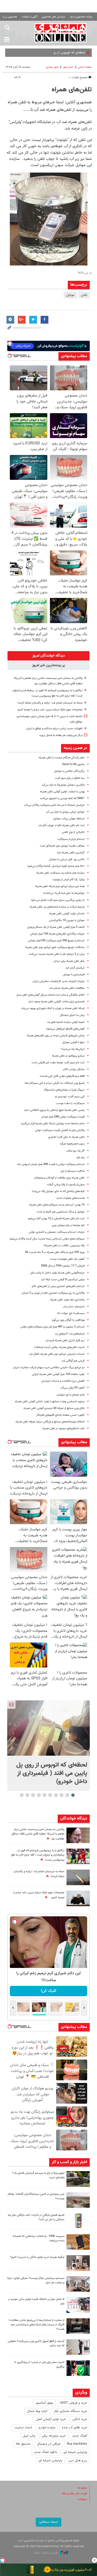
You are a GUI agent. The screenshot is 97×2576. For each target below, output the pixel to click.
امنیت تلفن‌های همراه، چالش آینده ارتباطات (59, 1347)
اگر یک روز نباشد (75, 1151)
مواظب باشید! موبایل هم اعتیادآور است (62, 846)
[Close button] (94, 2560)
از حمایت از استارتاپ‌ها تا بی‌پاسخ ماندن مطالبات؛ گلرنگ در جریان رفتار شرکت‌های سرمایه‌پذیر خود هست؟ (36, 2325)
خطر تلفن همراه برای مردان (69, 961)
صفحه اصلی (85, 67)
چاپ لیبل (29, 2436)
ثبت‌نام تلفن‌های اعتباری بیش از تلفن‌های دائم (58, 1286)
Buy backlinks (77, 2444)
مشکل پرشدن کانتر (74, 1069)
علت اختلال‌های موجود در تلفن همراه (64, 1429)
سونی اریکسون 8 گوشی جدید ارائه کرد (63, 1280)
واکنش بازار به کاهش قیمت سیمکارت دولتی (60, 1130)
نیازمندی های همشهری (54, 17)
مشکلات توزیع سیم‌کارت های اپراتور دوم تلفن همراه (55, 947)
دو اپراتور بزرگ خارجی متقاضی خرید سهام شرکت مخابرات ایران (49, 1368)
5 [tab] (50, 1795)
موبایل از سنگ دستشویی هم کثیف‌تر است (61, 1212)
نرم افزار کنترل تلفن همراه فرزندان (65, 1341)
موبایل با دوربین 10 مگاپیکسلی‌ (67, 920)
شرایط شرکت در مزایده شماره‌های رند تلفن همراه (57, 907)
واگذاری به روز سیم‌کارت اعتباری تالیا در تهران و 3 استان (53, 1293)
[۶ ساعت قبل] (78, 1856)
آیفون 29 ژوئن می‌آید (73, 1388)
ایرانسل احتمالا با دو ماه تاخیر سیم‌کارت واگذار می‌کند (54, 805)
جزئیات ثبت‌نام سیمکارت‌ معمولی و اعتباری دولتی (57, 1232)
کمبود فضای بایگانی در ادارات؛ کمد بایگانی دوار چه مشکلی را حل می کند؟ (36, 2217)
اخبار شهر (68, 67)
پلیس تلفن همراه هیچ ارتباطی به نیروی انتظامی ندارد (54, 1110)
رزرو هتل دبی (78, 2461)
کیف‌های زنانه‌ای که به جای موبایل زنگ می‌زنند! (58, 1191)
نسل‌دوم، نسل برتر (74, 1307)
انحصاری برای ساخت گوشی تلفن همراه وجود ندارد (56, 1002)
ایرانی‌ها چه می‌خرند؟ (73, 1049)
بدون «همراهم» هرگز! (72, 1144)
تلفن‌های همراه (72, 90)
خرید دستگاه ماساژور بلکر (70, 2411)
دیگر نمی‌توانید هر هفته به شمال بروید (61, 735)
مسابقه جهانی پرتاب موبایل (69, 819)
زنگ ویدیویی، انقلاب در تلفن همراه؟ (64, 1246)
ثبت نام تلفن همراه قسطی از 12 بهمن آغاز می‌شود (56, 1219)
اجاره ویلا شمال (37, 2411)
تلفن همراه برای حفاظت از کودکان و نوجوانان (59, 1178)
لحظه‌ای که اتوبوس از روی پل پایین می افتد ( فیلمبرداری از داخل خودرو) (52, 1773)
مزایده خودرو (47, 2428)
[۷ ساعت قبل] (78, 1898)
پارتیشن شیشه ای (75, 2452)
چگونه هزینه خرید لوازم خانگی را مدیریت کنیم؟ (37, 2257)
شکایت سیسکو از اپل (73, 1171)
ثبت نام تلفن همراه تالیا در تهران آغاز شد (61, 825)
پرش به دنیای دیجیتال (72, 1015)
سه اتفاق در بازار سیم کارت (70, 778)
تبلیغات (82, 2499)
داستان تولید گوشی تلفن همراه (67, 914)
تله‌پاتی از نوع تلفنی (73, 832)
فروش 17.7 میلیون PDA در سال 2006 (63, 1266)
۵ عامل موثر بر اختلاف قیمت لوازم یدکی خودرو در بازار (36, 2301)
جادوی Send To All (73, 764)
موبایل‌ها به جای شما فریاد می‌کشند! (64, 893)
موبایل (70, 295)
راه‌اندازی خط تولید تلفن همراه (67, 1300)
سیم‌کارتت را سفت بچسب (70, 1103)
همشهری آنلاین (61, 33)
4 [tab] (56, 1795)
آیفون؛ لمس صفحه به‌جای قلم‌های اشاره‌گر (60, 1415)
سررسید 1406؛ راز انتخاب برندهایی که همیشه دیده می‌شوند (39, 2238)
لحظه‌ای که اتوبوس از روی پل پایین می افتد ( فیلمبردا (50, 53)
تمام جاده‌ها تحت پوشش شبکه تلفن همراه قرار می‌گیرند (53, 1124)
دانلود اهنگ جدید (46, 2452)
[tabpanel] (48, 1746)
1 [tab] (73, 1795)
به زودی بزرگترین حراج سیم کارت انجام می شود (58, 900)
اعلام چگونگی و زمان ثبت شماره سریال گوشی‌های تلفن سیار (50, 995)
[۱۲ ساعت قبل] (78, 1835)
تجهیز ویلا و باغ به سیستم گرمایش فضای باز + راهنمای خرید (38, 2175)
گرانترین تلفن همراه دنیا (71, 853)
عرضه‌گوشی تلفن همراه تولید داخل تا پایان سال (57, 1273)
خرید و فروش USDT (73, 2403)
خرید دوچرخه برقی (54, 2436)
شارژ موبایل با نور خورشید (70, 1395)
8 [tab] (33, 1795)
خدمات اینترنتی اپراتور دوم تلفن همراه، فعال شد (57, 1354)
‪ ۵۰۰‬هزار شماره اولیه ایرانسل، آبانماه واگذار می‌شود (56, 866)
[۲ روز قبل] (78, 2347)
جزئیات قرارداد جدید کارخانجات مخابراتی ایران (59, 981)
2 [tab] (67, 1795)
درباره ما (82, 2488)
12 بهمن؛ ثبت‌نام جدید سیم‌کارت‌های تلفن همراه (57, 1205)
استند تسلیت (23, 2428)
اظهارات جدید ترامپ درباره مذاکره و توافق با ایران (54, 729)
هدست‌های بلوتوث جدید (70, 1198)
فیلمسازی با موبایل (74, 975)
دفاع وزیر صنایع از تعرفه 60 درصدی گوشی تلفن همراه (54, 1408)
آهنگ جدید (80, 2436)
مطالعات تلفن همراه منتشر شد (67, 988)
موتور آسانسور (44, 2403)
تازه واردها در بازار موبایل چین (68, 1225)
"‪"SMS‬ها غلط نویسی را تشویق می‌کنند (62, 798)
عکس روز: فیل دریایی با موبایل (67, 859)
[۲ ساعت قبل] (78, 2179)
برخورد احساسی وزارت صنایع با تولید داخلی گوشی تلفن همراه (50, 1402)
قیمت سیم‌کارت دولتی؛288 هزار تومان (63, 1117)
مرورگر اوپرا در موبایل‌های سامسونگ (64, 1090)
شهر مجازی (52, 67)
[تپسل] (3, 2560)
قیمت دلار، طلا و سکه (74, 2494)
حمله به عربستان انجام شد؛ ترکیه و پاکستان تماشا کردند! (50, 703)
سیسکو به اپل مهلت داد (71, 1313)
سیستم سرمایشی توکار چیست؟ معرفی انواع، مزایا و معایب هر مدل (36, 2280)
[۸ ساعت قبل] (78, 2326)
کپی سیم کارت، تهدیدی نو (70, 1097)
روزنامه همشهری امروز (81, 17)
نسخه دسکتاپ (48, 2522)
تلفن (84, 295)
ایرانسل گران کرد (75, 968)
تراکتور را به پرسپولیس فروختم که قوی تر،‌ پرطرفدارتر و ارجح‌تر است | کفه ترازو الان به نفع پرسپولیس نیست (38, 1855)
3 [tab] (61, 1795)
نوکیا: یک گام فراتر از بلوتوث (69, 880)
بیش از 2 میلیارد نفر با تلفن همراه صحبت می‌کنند (57, 954)
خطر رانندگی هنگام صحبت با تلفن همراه (62, 758)
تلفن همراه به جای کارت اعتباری (66, 1137)
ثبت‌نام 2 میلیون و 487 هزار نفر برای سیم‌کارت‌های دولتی (53, 1327)
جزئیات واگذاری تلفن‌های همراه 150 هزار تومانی (57, 934)
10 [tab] (22, 1795)
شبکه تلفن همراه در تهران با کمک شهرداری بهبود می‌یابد (53, 1008)
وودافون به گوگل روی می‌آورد (68, 1320)
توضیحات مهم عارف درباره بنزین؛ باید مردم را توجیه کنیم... (49, 710)
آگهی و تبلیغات (29, 17)
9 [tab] (27, 1795)
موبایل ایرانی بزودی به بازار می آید (65, 812)
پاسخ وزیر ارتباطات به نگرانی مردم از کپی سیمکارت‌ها (55, 1083)
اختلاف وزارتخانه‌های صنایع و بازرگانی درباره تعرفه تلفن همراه (50, 1422)
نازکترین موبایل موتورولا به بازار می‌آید (63, 785)
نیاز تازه (81, 1158)
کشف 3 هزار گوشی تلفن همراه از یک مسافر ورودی (56, 927)
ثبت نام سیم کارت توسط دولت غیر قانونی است (58, 1063)
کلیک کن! (48, 1991)
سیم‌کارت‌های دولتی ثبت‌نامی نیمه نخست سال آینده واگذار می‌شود (47, 1239)
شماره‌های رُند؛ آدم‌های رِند (70, 1334)
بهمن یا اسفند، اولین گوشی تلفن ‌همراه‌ (62, 792)
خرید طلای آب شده (74, 2428)
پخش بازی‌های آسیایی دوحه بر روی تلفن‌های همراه (56, 1036)
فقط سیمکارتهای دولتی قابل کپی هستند (62, 1076)
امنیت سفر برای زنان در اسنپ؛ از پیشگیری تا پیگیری (39, 2364)
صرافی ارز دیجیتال (49, 2444)
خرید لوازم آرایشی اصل (51, 2419)
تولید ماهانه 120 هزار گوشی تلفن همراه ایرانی (58, 1374)
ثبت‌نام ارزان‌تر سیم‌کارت (71, 839)
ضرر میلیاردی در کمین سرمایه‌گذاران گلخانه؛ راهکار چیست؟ (36, 2196)
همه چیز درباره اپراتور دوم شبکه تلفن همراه (60, 886)
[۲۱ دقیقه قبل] (48, 1728)
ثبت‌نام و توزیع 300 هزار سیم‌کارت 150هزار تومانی (56, 941)
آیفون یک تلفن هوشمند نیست (67, 1259)
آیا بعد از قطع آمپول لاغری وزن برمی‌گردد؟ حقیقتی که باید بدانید (36, 2343)
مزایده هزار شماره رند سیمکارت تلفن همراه (61, 873)
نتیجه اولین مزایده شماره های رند (66, 1022)
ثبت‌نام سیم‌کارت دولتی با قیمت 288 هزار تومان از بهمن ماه (51, 1164)
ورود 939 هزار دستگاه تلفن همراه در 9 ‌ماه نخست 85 (55, 1252)
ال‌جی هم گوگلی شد (73, 1361)
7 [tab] (39, 1795)
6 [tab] (44, 1795)
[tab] (48, 656)
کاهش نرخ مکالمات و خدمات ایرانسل (63, 1381)
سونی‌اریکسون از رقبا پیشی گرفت (66, 1185)
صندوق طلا (23, 2444)
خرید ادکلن (80, 2419)
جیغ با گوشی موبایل (73, 1042)
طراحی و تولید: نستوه (46, 2553)
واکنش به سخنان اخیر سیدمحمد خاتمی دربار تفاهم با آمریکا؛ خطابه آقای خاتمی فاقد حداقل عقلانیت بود (38, 1834)
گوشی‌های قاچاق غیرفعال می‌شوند (65, 1029)
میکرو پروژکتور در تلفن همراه (68, 1056)
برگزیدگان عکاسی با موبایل (69, 771)
